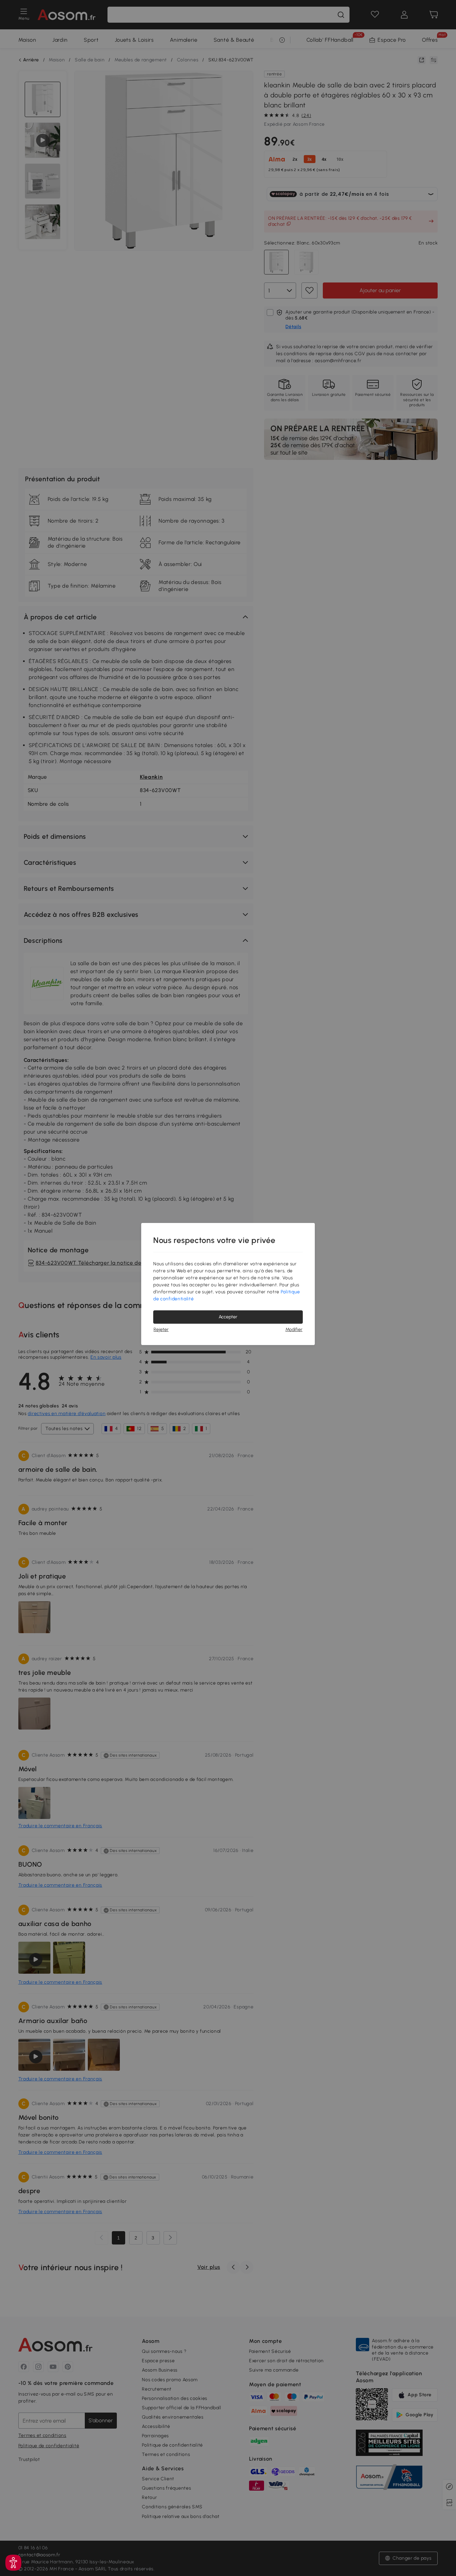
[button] (13, 2563)
